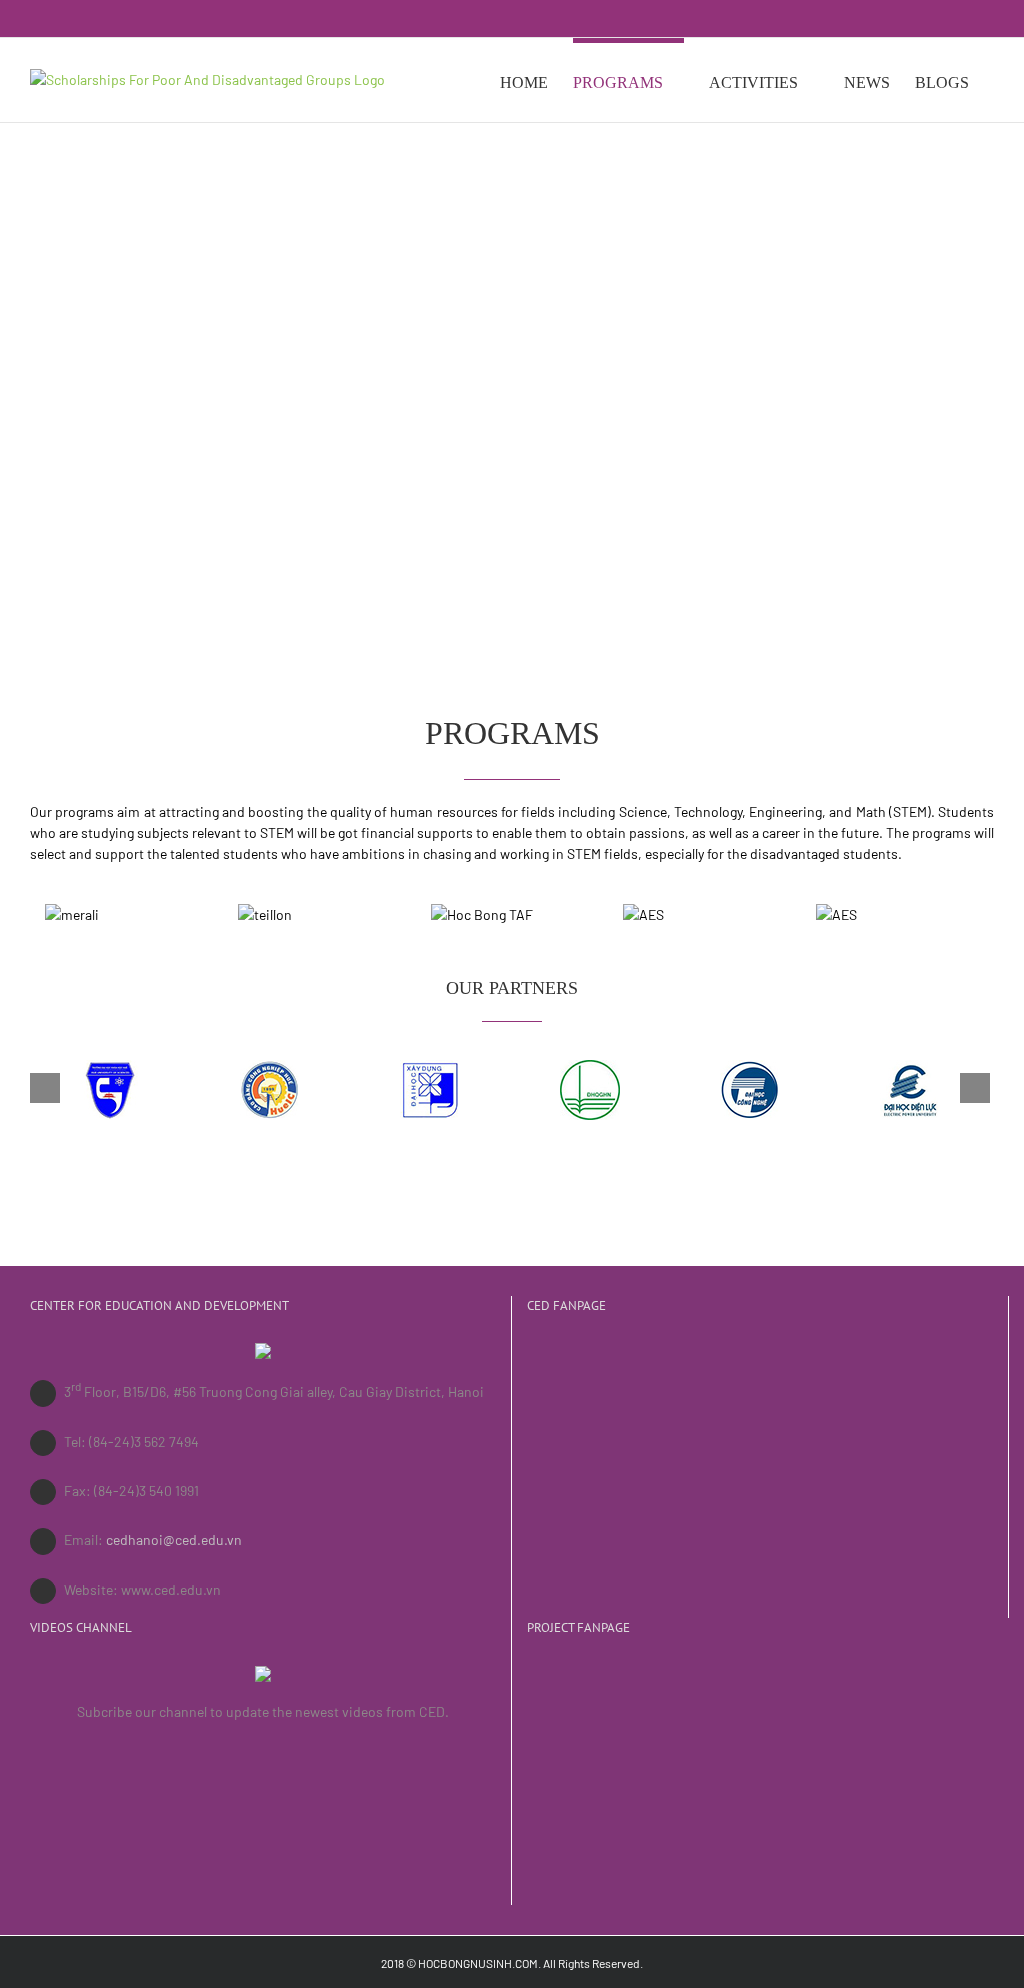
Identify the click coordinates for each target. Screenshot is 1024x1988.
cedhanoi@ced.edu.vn (174, 1539)
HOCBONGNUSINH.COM (478, 1963)
